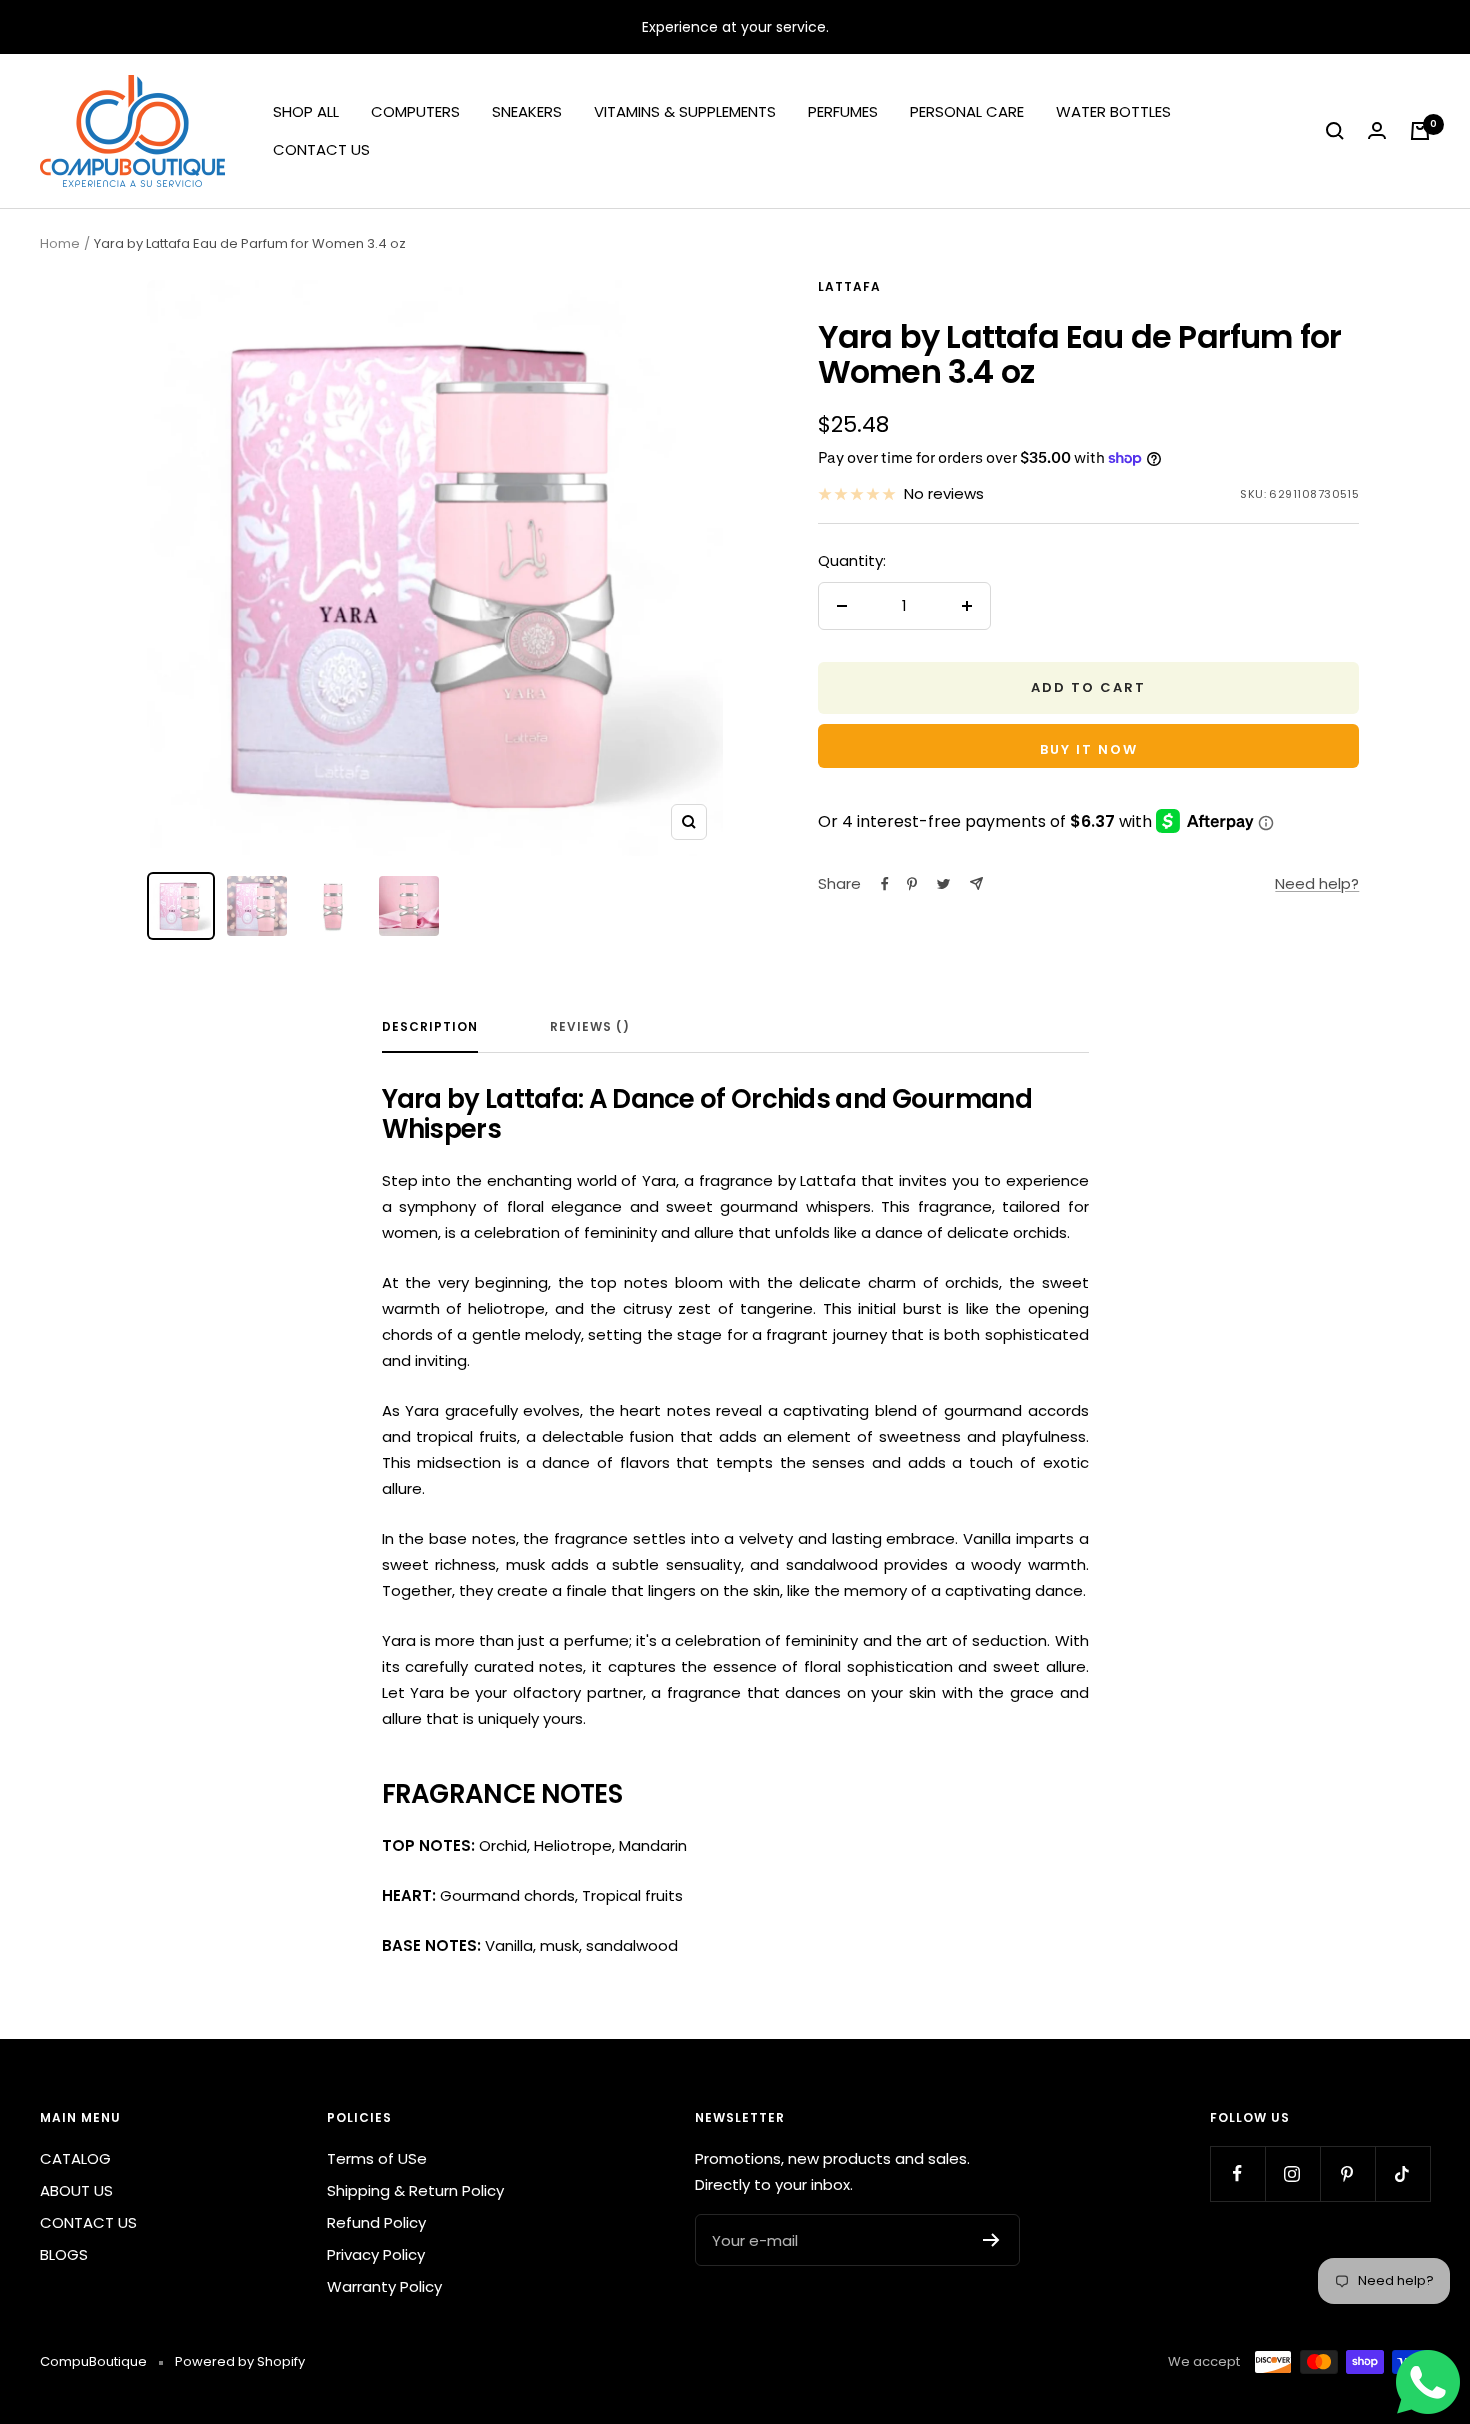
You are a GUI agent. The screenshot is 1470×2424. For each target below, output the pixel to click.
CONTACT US (321, 149)
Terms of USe (377, 2158)
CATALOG (75, 2158)
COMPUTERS (415, 111)
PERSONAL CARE (967, 111)
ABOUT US (76, 2190)
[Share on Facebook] (885, 884)
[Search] (1335, 131)
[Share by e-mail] (976, 883)
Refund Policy (376, 2222)
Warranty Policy (384, 2286)
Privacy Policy (376, 2254)
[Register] (991, 2240)
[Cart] (1420, 131)
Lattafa (849, 286)
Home (60, 243)
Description (430, 1027)
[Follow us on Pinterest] (1347, 2173)
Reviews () (590, 1027)
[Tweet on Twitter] (943, 884)
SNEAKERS (527, 111)
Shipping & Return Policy (415, 2190)
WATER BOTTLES (1113, 111)
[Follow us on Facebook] (1237, 2173)
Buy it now (1089, 749)
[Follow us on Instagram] (1292, 2173)
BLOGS (64, 2254)
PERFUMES (843, 111)
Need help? (1317, 883)
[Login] (1377, 131)
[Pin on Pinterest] (912, 884)
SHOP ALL (306, 111)
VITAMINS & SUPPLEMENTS (685, 111)
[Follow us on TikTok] (1402, 2173)
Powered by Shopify (240, 2361)
